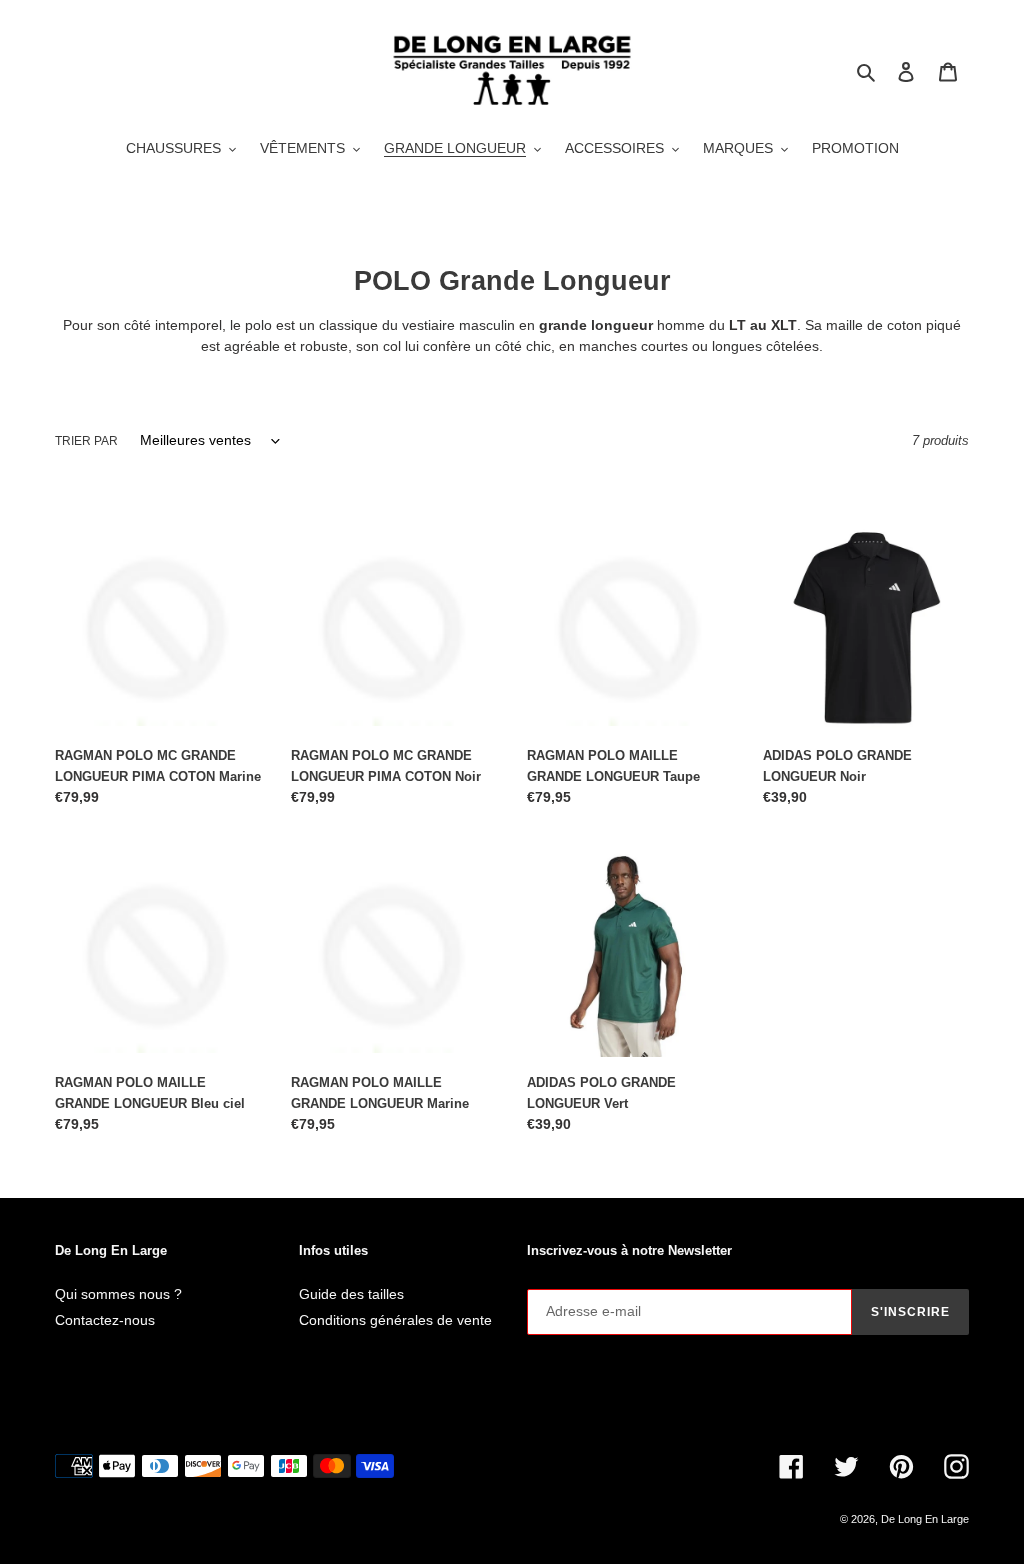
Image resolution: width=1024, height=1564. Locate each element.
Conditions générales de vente (395, 1320)
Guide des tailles (351, 1294)
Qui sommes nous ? (118, 1294)
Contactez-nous (105, 1320)
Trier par (86, 441)
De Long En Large (925, 1519)
